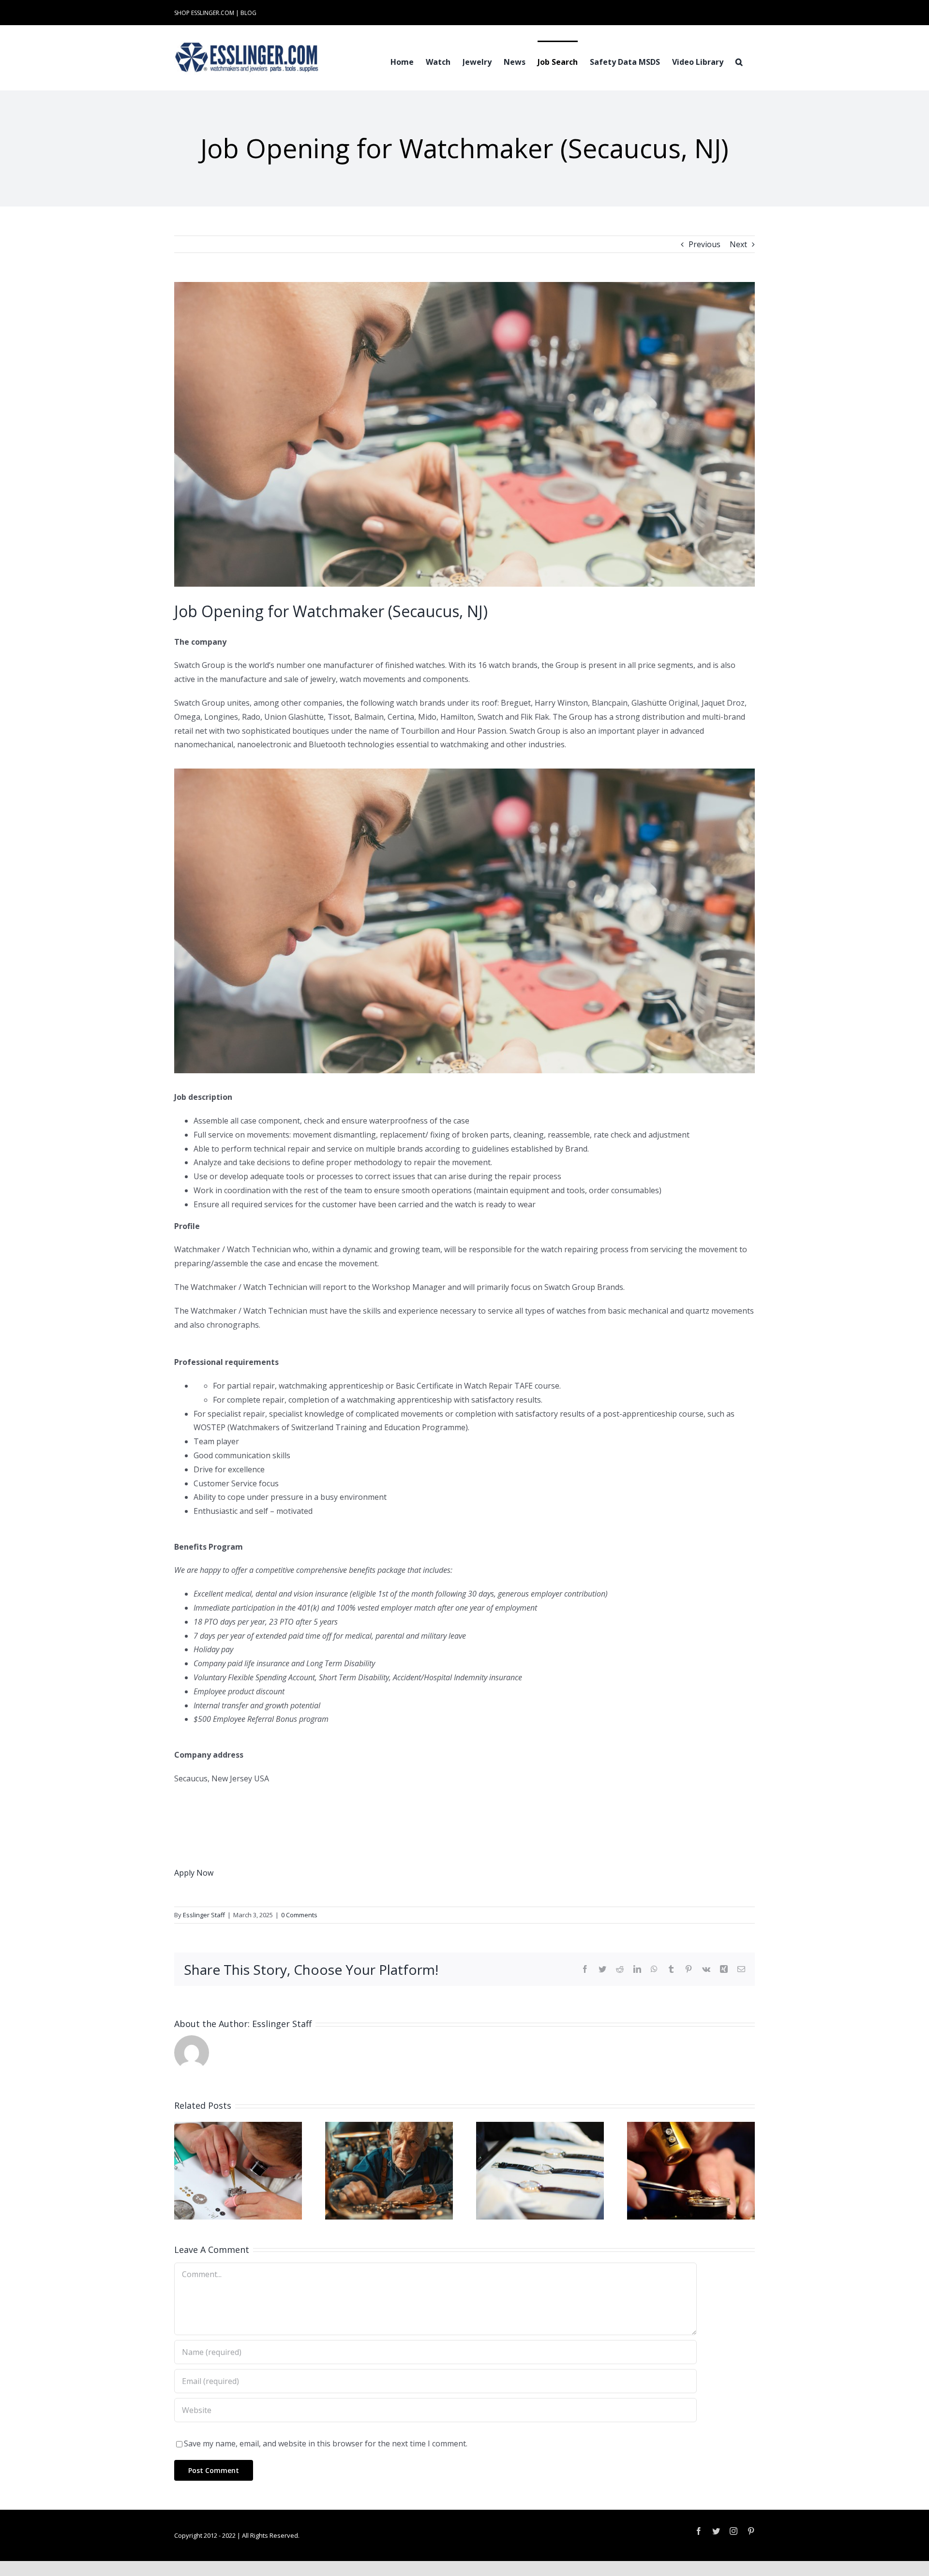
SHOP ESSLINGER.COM (204, 13)
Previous (704, 244)
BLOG (248, 13)
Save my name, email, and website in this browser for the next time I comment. (326, 2443)
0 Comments (299, 1915)
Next (738, 244)
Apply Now (194, 1873)
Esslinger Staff (204, 1915)
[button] (739, 61)
